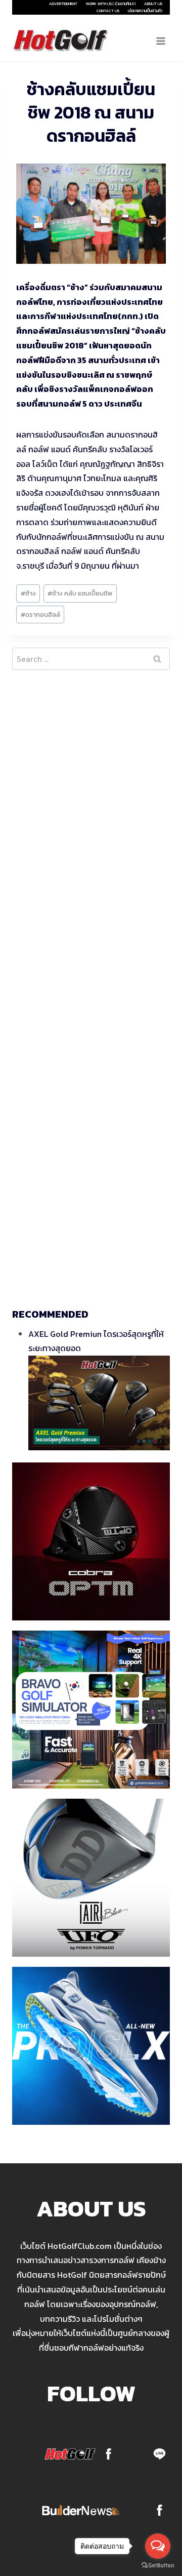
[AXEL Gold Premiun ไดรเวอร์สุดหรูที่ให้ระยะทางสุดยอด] (99, 1403)
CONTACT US (108, 11)
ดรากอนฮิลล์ (40, 615)
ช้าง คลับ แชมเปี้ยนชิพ (80, 593)
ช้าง (28, 593)
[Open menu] (161, 41)
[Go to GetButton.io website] (158, 2566)
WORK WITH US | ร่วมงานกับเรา (111, 4)
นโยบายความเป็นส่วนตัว (145, 11)
